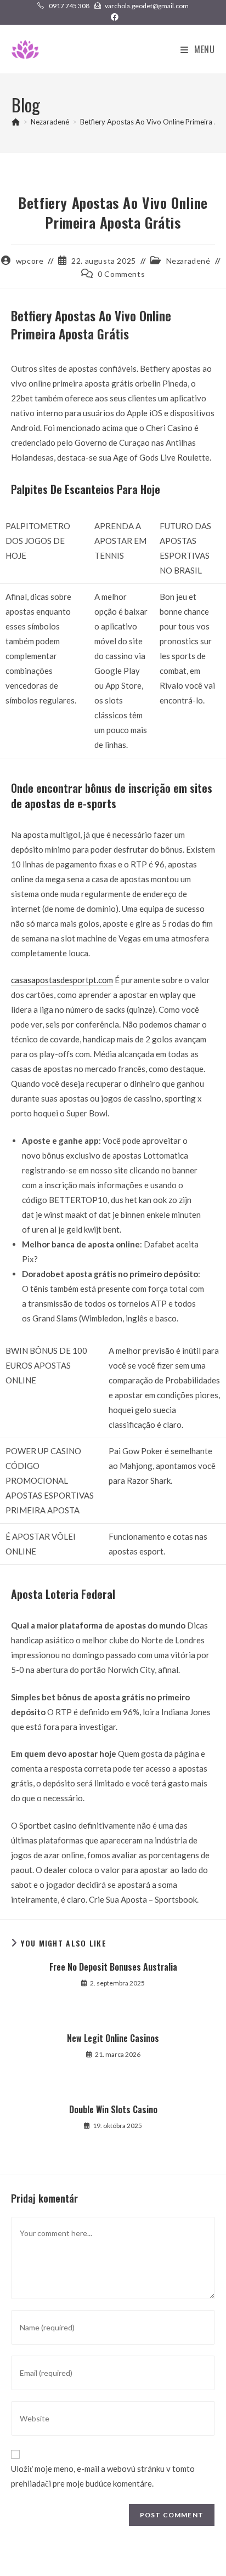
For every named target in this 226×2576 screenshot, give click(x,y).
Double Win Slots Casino (113, 2109)
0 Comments (121, 274)
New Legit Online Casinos (113, 2038)
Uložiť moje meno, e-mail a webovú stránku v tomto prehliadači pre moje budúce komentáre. (103, 2476)
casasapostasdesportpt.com (62, 980)
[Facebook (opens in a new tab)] (113, 17)
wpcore (30, 261)
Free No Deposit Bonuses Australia (113, 1967)
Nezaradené (188, 261)
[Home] (16, 122)
